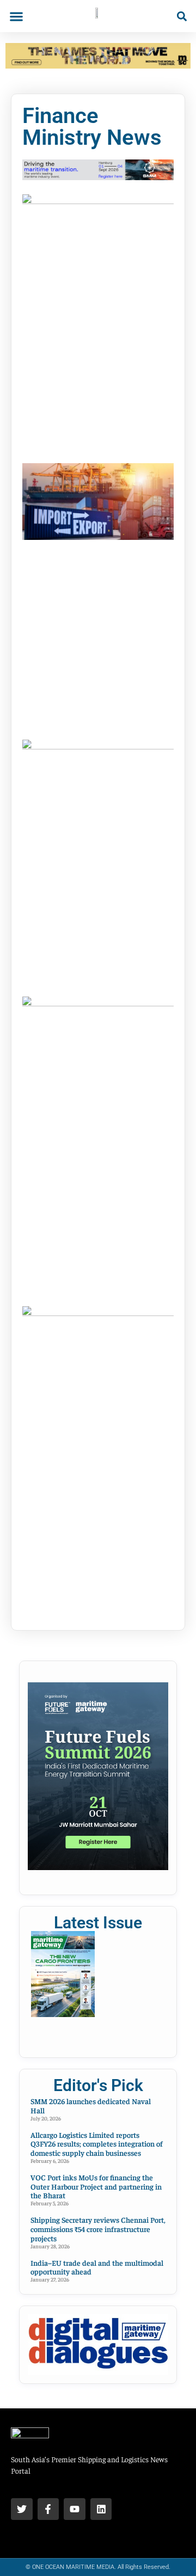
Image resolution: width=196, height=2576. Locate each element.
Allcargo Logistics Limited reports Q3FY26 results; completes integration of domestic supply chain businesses (97, 2144)
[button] (16, 16)
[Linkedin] (101, 2509)
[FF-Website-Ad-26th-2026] (98, 1867)
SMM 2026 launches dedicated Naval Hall (91, 2105)
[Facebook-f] (48, 2509)
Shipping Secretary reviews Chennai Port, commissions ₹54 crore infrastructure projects (98, 2229)
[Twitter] (22, 2509)
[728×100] (98, 65)
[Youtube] (75, 2509)
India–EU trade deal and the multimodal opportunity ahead (97, 2267)
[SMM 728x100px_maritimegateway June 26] (98, 177)
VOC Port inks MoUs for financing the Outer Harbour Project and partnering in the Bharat (96, 2186)
